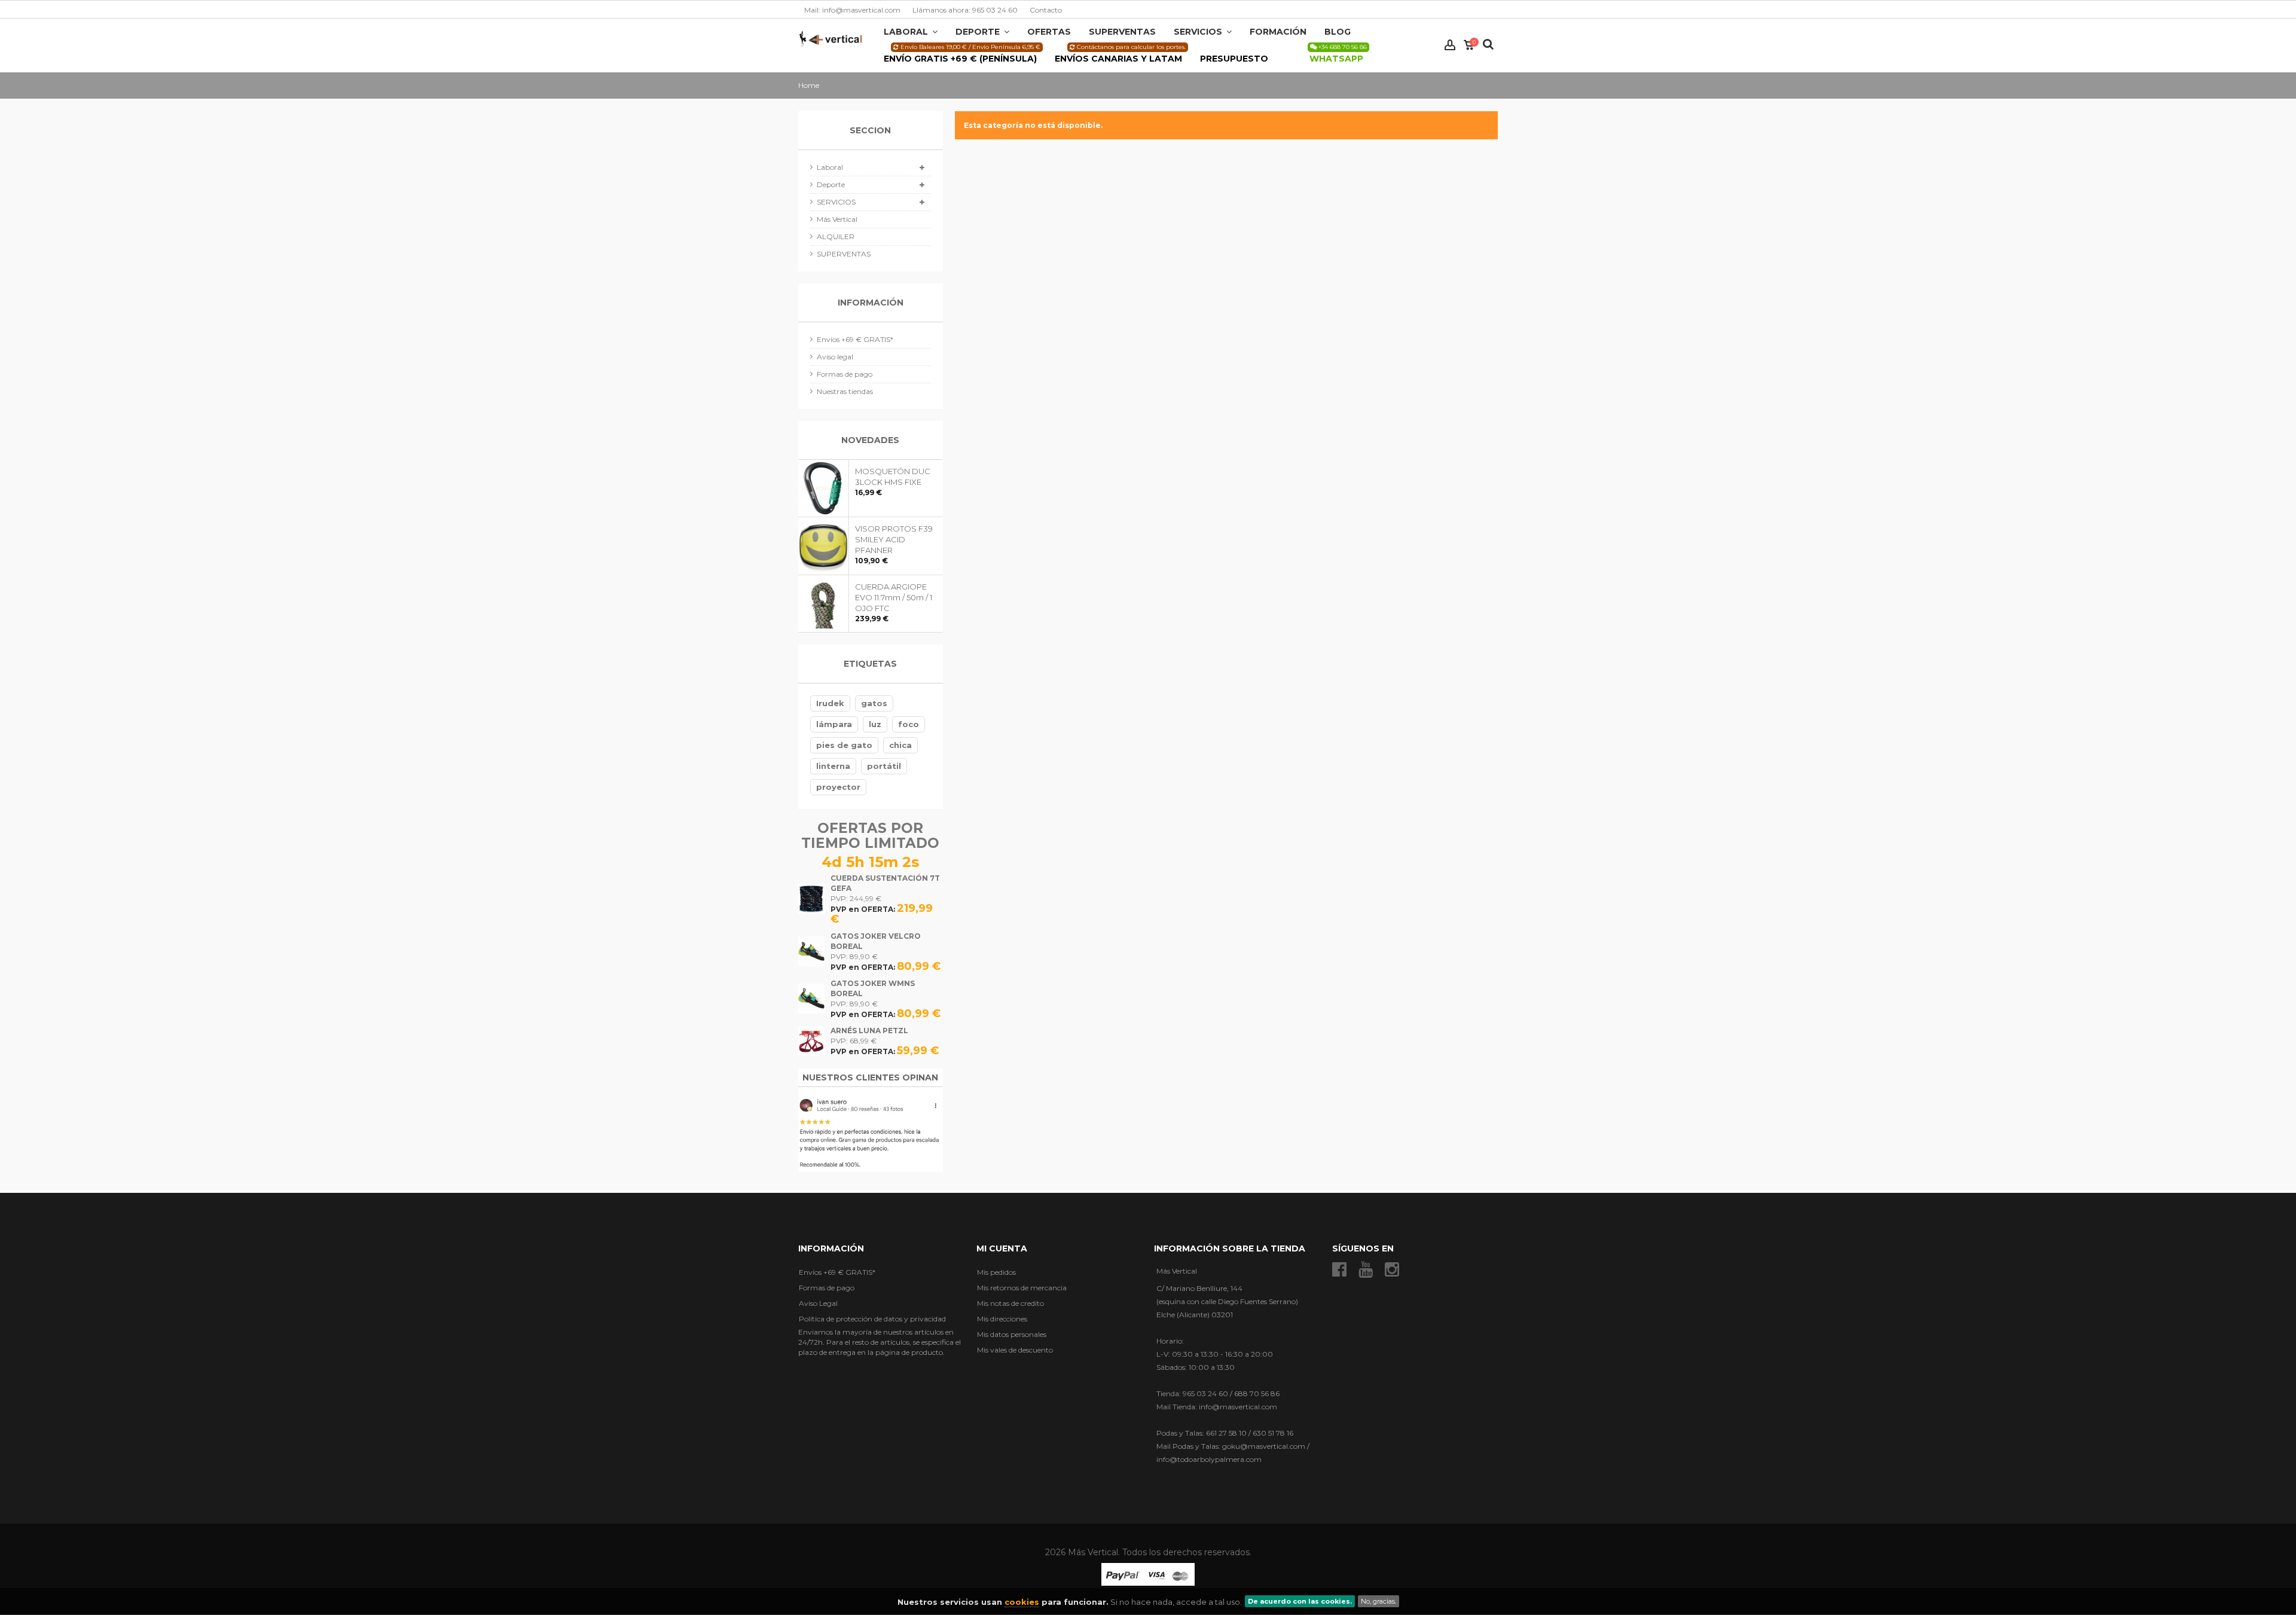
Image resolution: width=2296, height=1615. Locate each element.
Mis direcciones (1002, 1319)
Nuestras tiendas (845, 391)
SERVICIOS (836, 202)
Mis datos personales (1012, 1334)
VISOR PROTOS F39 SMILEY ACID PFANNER (894, 539)
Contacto (1046, 10)
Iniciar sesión (1450, 45)
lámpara (834, 724)
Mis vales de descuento (1015, 1350)
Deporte (831, 184)
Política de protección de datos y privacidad (872, 1319)
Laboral (830, 167)
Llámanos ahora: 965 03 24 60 (965, 10)
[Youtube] (1366, 1270)
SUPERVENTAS (844, 254)
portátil (884, 766)
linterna (833, 766)
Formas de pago (845, 374)
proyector (838, 787)
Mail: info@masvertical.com (852, 10)
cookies (1022, 1602)
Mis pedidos (996, 1272)
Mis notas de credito (1010, 1303)
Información (871, 303)
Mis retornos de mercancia (1022, 1288)
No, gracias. (1378, 1601)
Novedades (870, 440)
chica (900, 745)
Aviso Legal (818, 1303)
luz (875, 724)
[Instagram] (1392, 1270)
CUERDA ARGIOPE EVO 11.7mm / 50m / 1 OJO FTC (894, 597)
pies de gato (844, 745)
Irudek (830, 703)
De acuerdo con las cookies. (1300, 1601)
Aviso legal (835, 357)
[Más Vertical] (831, 38)
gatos (874, 703)
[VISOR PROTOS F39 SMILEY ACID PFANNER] (824, 546)
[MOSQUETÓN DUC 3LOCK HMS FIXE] (824, 488)
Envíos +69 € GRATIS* (855, 339)
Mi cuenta (1002, 1248)
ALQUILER (836, 236)
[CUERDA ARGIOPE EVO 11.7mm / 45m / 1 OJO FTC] (824, 604)
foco (909, 724)
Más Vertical (837, 219)
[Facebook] (1339, 1270)
